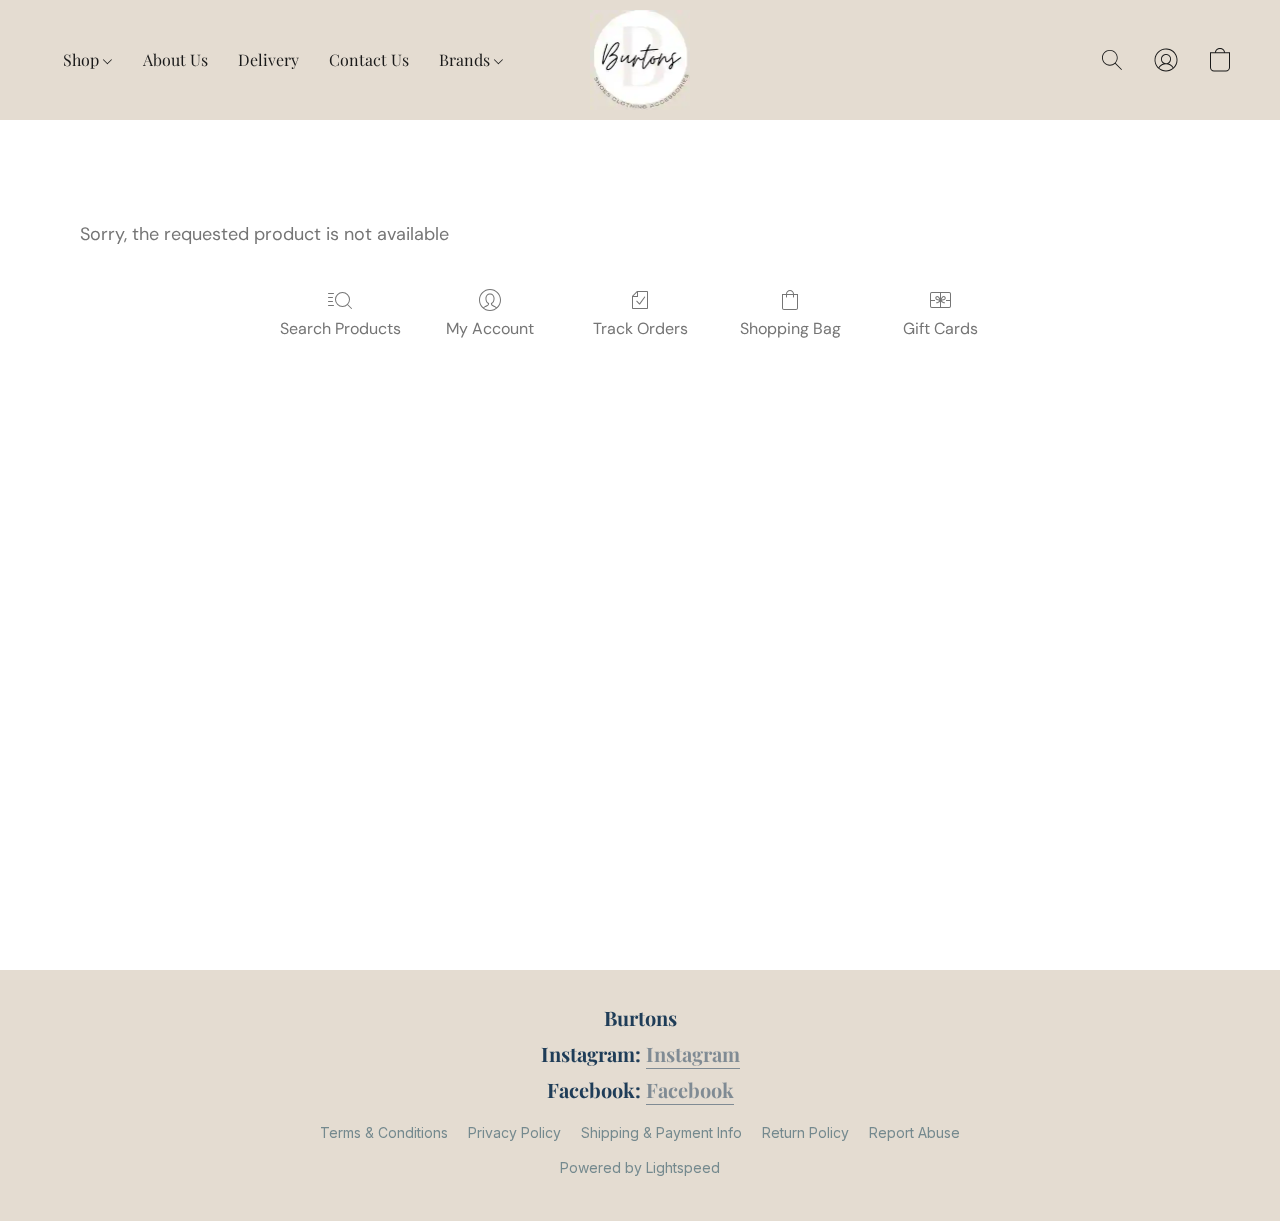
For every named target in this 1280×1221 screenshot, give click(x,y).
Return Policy (805, 1132)
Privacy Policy (514, 1132)
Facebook (690, 1089)
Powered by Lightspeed (640, 1167)
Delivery (268, 59)
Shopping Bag (790, 328)
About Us (175, 59)
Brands (466, 59)
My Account (490, 328)
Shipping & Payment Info (661, 1132)
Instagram (693, 1053)
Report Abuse (914, 1132)
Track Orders (640, 328)
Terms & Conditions (384, 1132)
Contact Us (369, 59)
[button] (640, 60)
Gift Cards (940, 328)
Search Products (340, 328)
